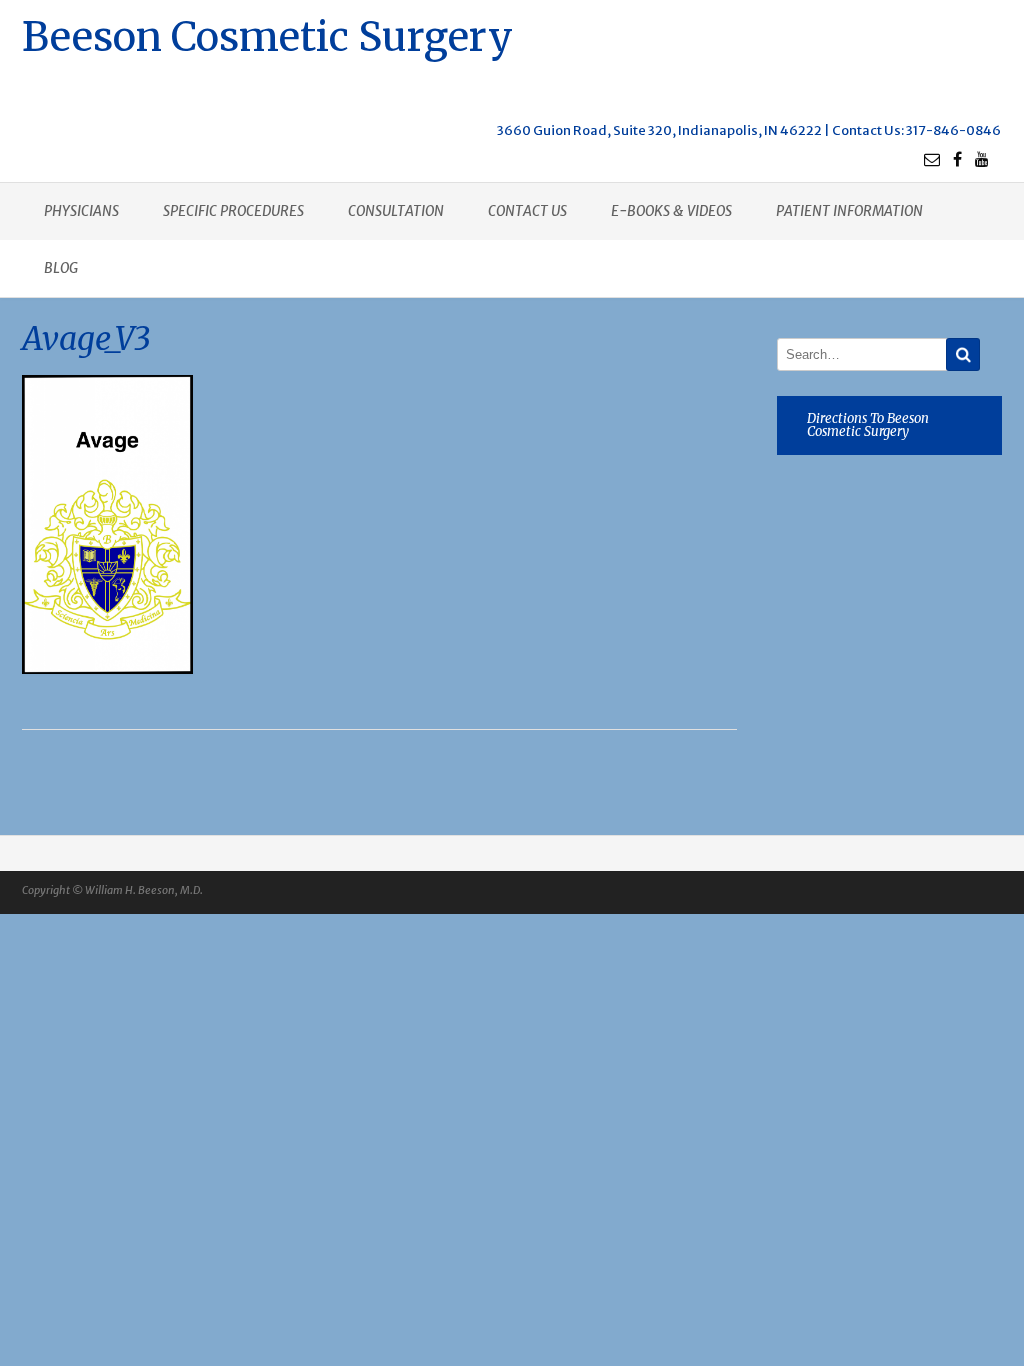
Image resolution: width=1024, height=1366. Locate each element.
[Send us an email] (932, 159)
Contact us (527, 211)
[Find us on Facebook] (957, 159)
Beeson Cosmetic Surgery (267, 34)
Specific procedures (233, 211)
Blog (61, 268)
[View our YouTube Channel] (982, 159)
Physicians (81, 211)
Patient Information (849, 211)
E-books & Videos (671, 211)
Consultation (396, 211)
